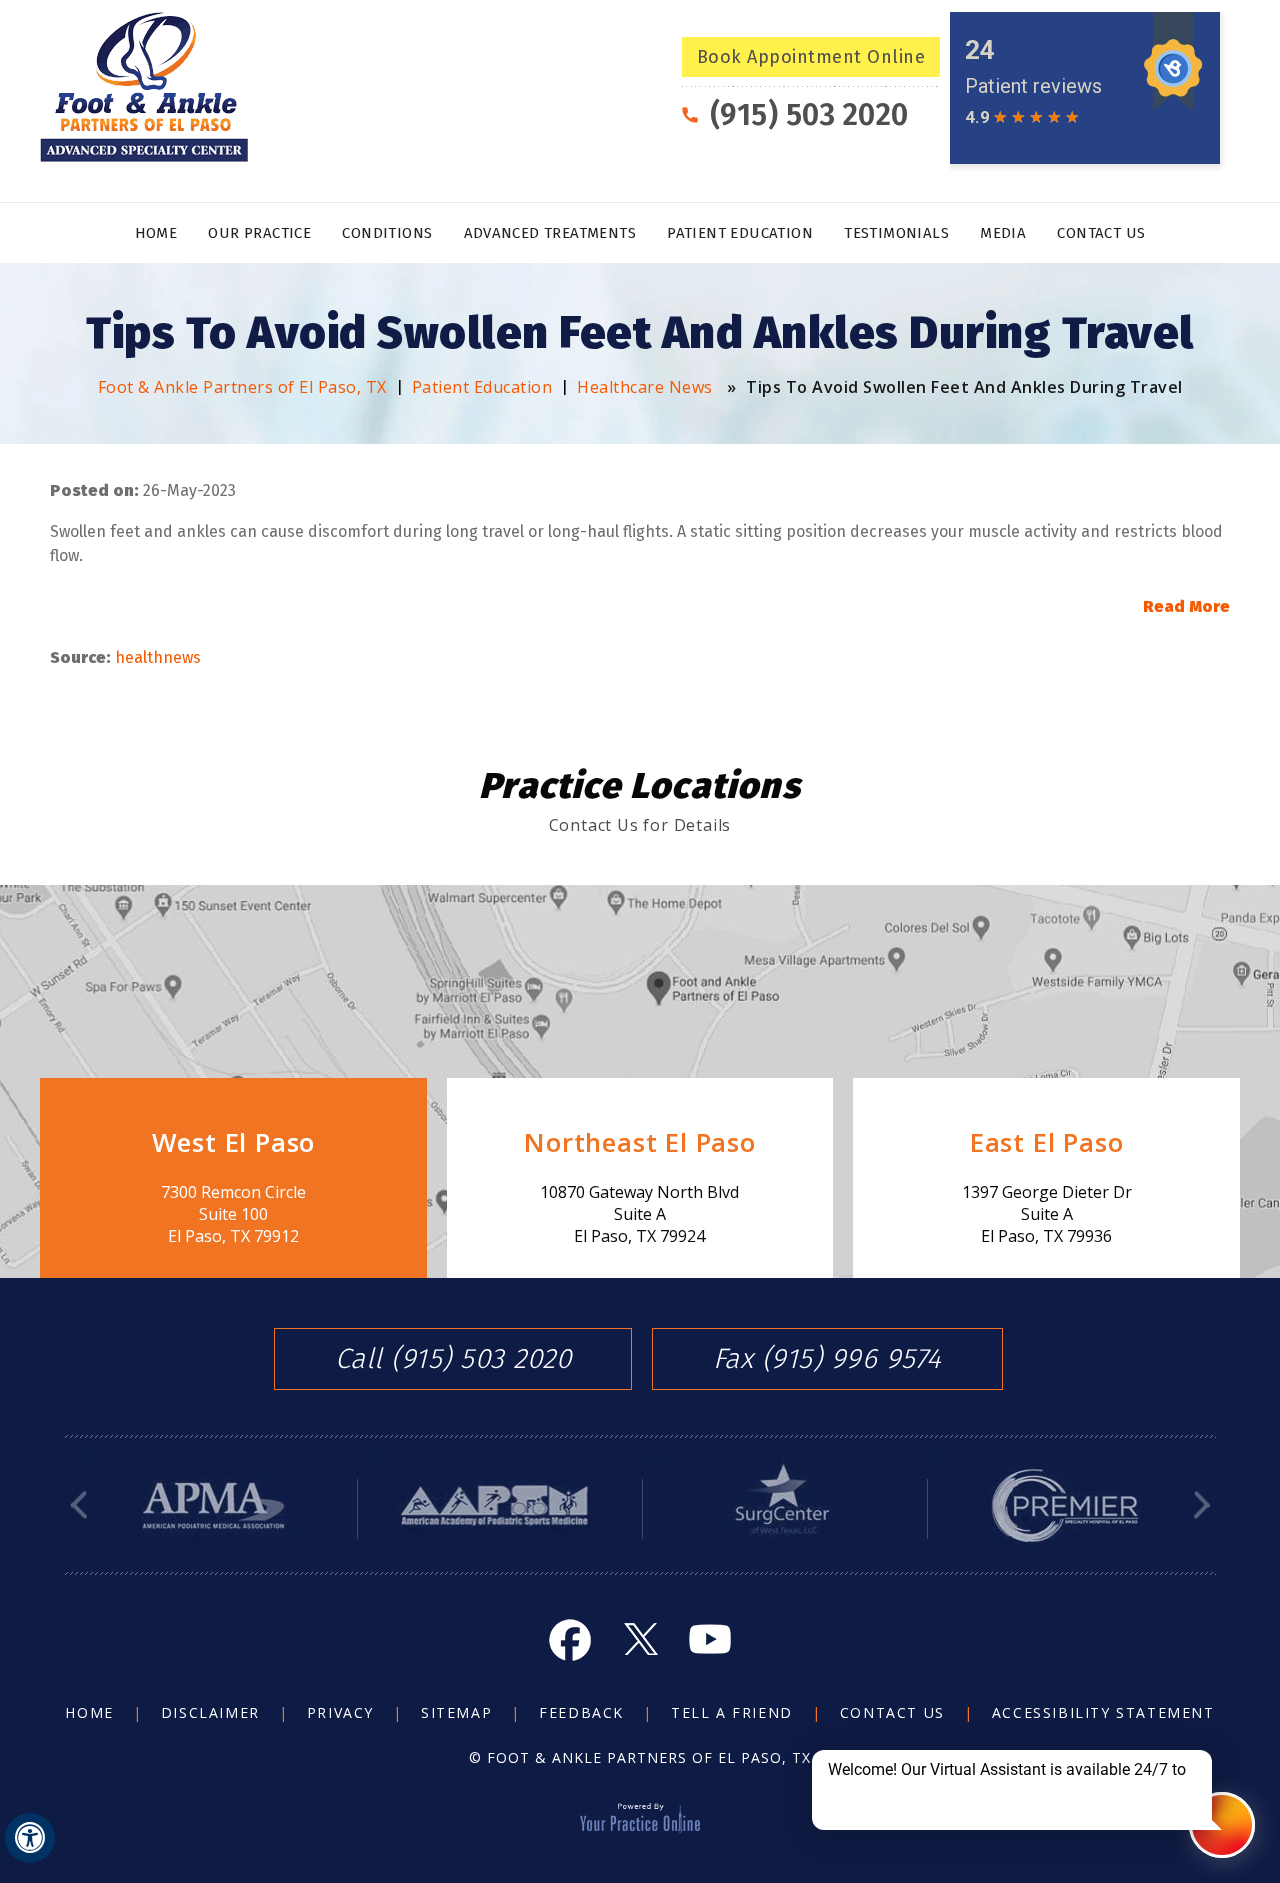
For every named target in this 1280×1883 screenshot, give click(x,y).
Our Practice (259, 233)
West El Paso (234, 1142)
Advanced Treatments (550, 233)
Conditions (387, 233)
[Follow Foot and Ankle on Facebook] (570, 1639)
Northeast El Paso (640, 1142)
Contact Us (1101, 233)
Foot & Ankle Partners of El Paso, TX (242, 387)
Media (1003, 233)
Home (156, 233)
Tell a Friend (732, 1712)
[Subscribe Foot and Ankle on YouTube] (710, 1639)
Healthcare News (645, 387)
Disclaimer (210, 1712)
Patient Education (740, 233)
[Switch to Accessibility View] (30, 1838)
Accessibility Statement (1103, 1712)
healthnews (158, 657)
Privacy (340, 1712)
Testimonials (896, 233)
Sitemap (456, 1712)
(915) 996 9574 (852, 1359)
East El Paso (1047, 1142)
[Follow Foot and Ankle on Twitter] (640, 1639)
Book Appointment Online (811, 57)
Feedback (581, 1712)
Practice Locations (640, 786)
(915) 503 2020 (809, 115)
